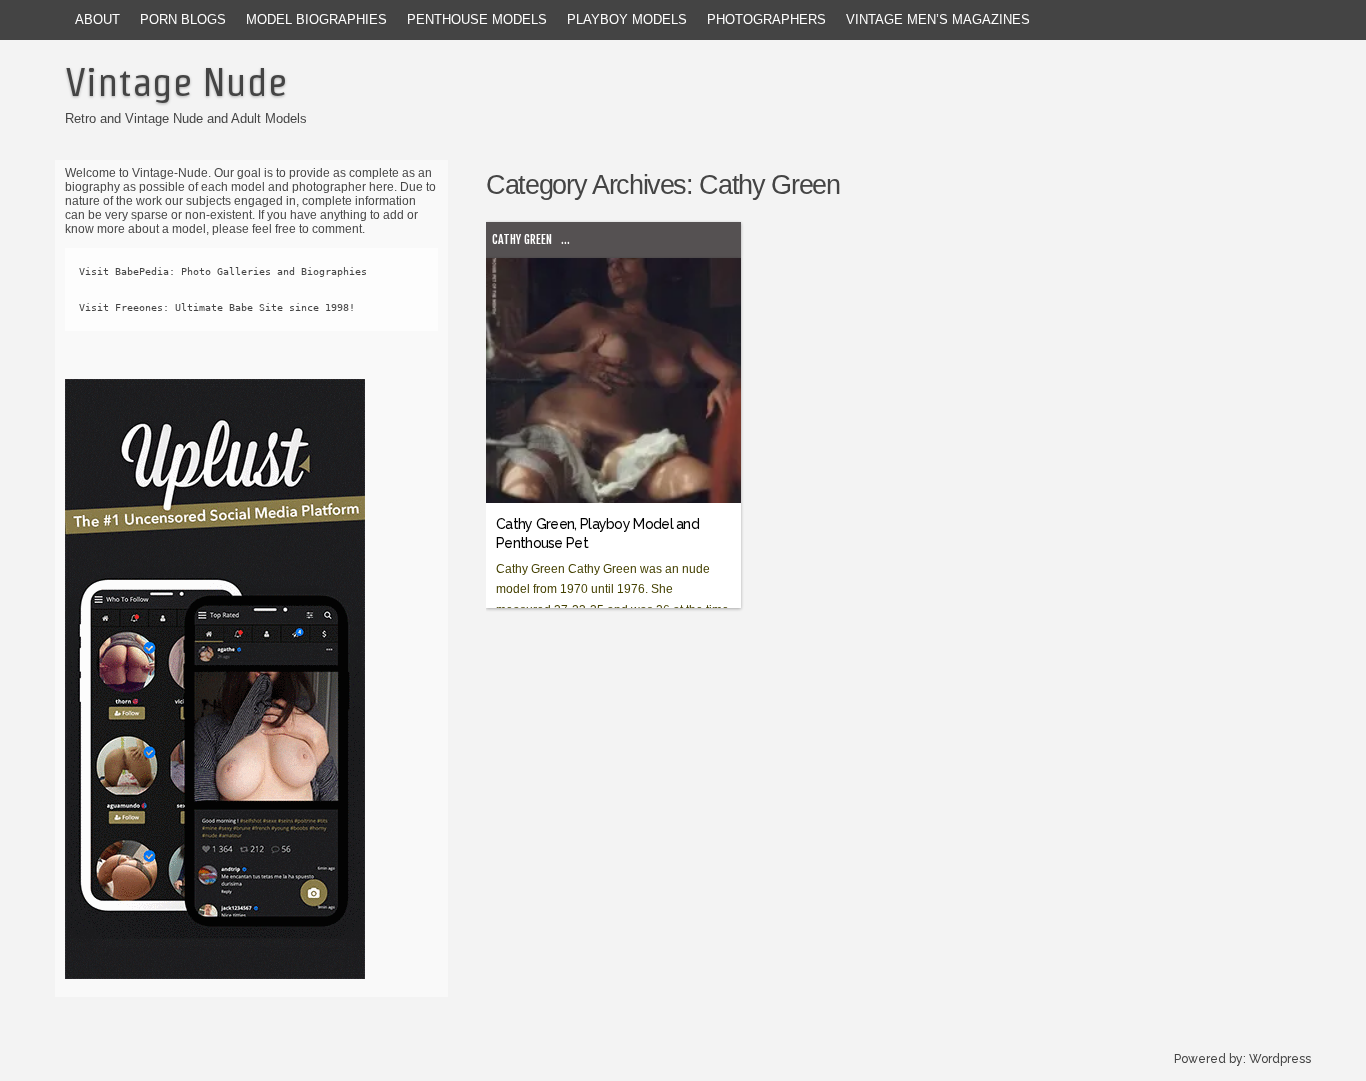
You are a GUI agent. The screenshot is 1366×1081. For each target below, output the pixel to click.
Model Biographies (316, 19)
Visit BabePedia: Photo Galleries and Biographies (223, 271)
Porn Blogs (183, 19)
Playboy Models (627, 19)
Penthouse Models (477, 19)
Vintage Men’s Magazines (938, 19)
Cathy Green (522, 239)
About (97, 19)
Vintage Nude (176, 82)
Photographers (766, 19)
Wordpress (1280, 1059)
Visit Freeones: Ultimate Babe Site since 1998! (217, 307)
